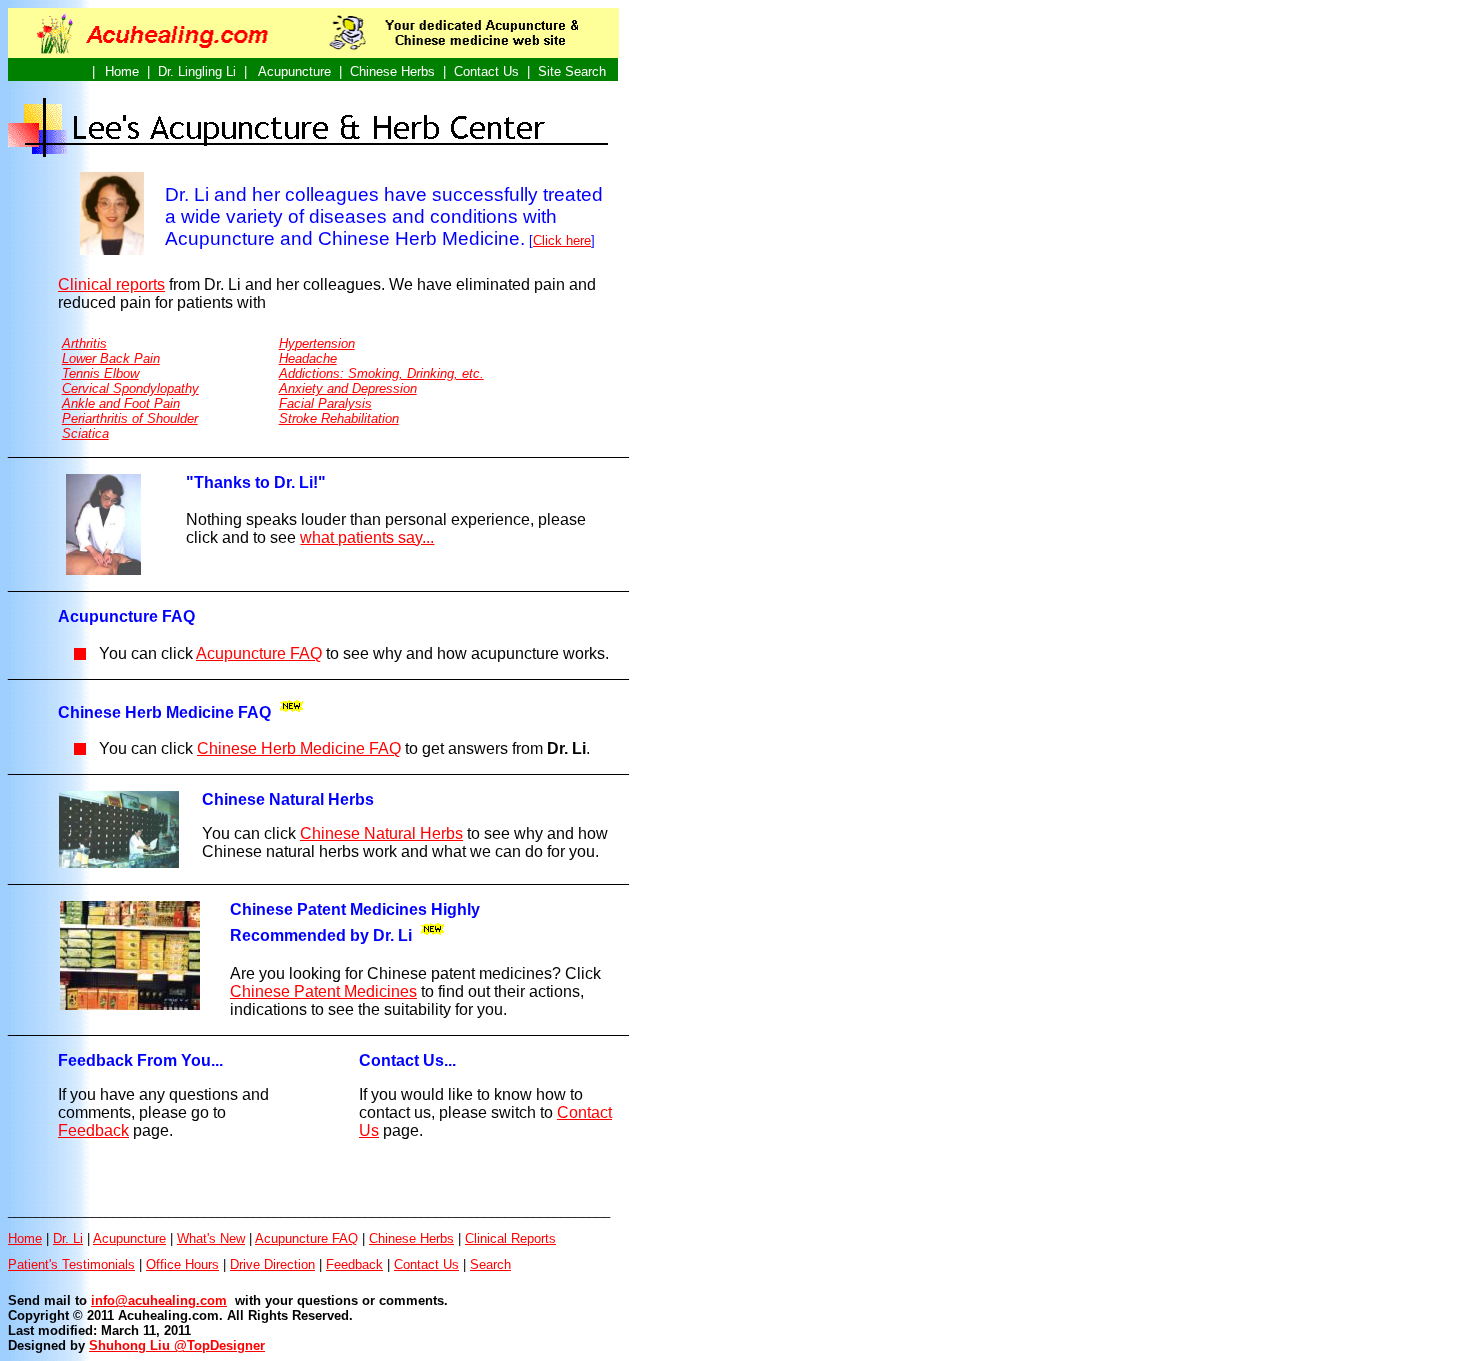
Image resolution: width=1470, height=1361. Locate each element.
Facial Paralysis (325, 403)
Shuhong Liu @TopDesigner (177, 1345)
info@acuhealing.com (159, 1300)
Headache (308, 358)
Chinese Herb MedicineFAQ (299, 748)
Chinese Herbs (411, 1238)
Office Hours (182, 1264)
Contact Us (426, 1264)
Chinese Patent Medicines (323, 991)
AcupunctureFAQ (259, 653)
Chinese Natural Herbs (381, 833)
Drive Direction (272, 1264)
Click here (562, 240)
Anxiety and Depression (348, 388)
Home (25, 1238)
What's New (211, 1238)
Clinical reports (111, 284)
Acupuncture (129, 1238)
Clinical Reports (510, 1238)
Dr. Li (68, 1238)
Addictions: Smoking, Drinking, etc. (381, 373)
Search (490, 1264)
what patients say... (367, 537)
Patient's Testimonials (71, 1264)
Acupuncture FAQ (306, 1238)
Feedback (93, 1130)
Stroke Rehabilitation (339, 418)
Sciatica (85, 433)
